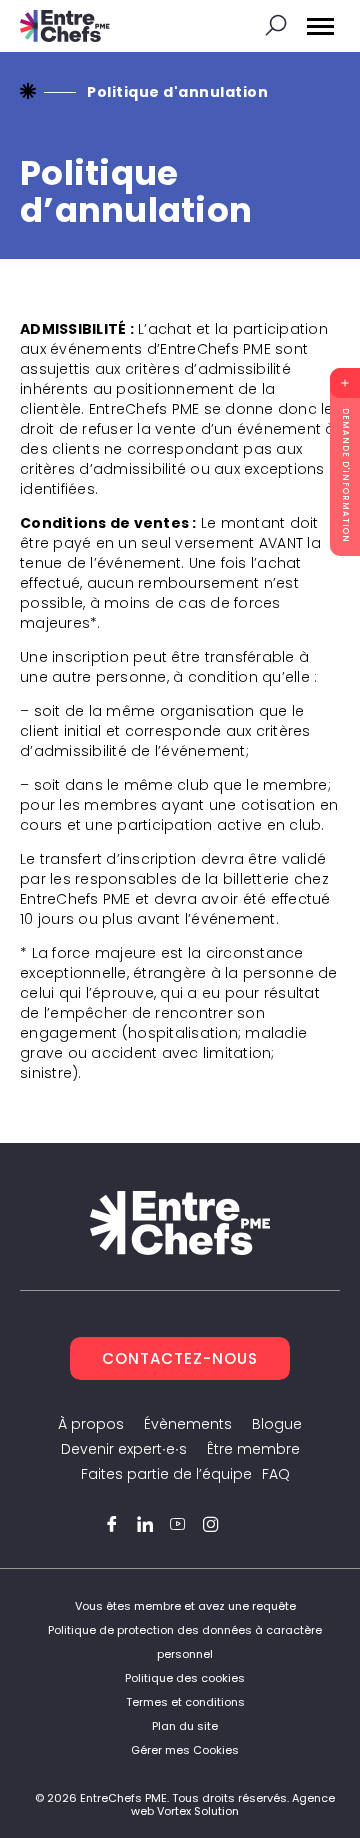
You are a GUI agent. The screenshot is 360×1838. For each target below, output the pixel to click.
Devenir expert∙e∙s (124, 1449)
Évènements (188, 1424)
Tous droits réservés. (230, 1798)
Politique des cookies (185, 1678)
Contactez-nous (180, 1358)
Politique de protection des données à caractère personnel (185, 1642)
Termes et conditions (185, 1702)
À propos (91, 1424)
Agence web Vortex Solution (233, 1804)
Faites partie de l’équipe (166, 1474)
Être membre (253, 1449)
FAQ (276, 1474)
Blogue (277, 1424)
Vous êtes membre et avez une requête (185, 1606)
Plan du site (185, 1726)
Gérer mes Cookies (185, 1750)
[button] (320, 26)
